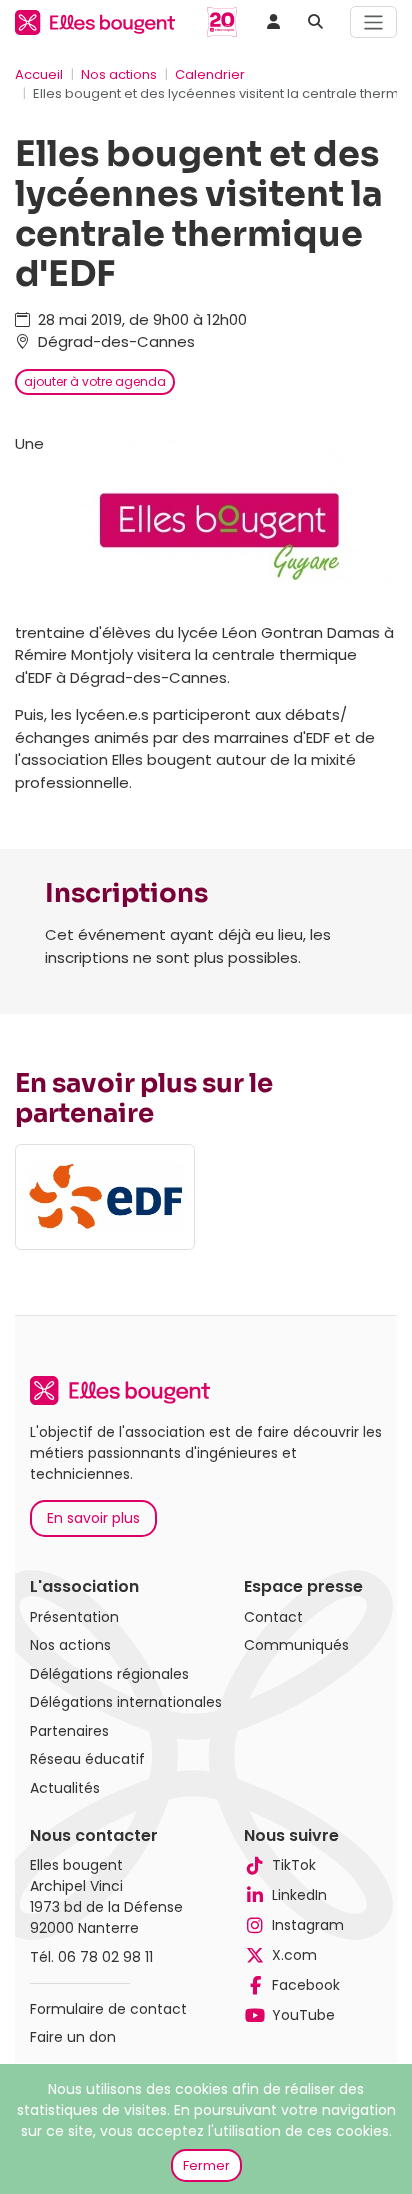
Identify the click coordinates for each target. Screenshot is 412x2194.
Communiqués (296, 1645)
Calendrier (210, 74)
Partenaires (69, 1731)
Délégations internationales (126, 1702)
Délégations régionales (109, 1674)
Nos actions (119, 74)
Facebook (306, 1985)
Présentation (74, 1617)
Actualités (65, 1788)
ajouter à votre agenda (95, 381)
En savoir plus (93, 1518)
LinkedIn (299, 1895)
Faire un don (73, 2037)
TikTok (294, 1865)
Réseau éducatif (87, 1759)
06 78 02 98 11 (105, 1957)
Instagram (308, 1925)
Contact (273, 1617)
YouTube (303, 2015)
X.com (294, 1955)
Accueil (39, 74)
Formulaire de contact (108, 2009)
